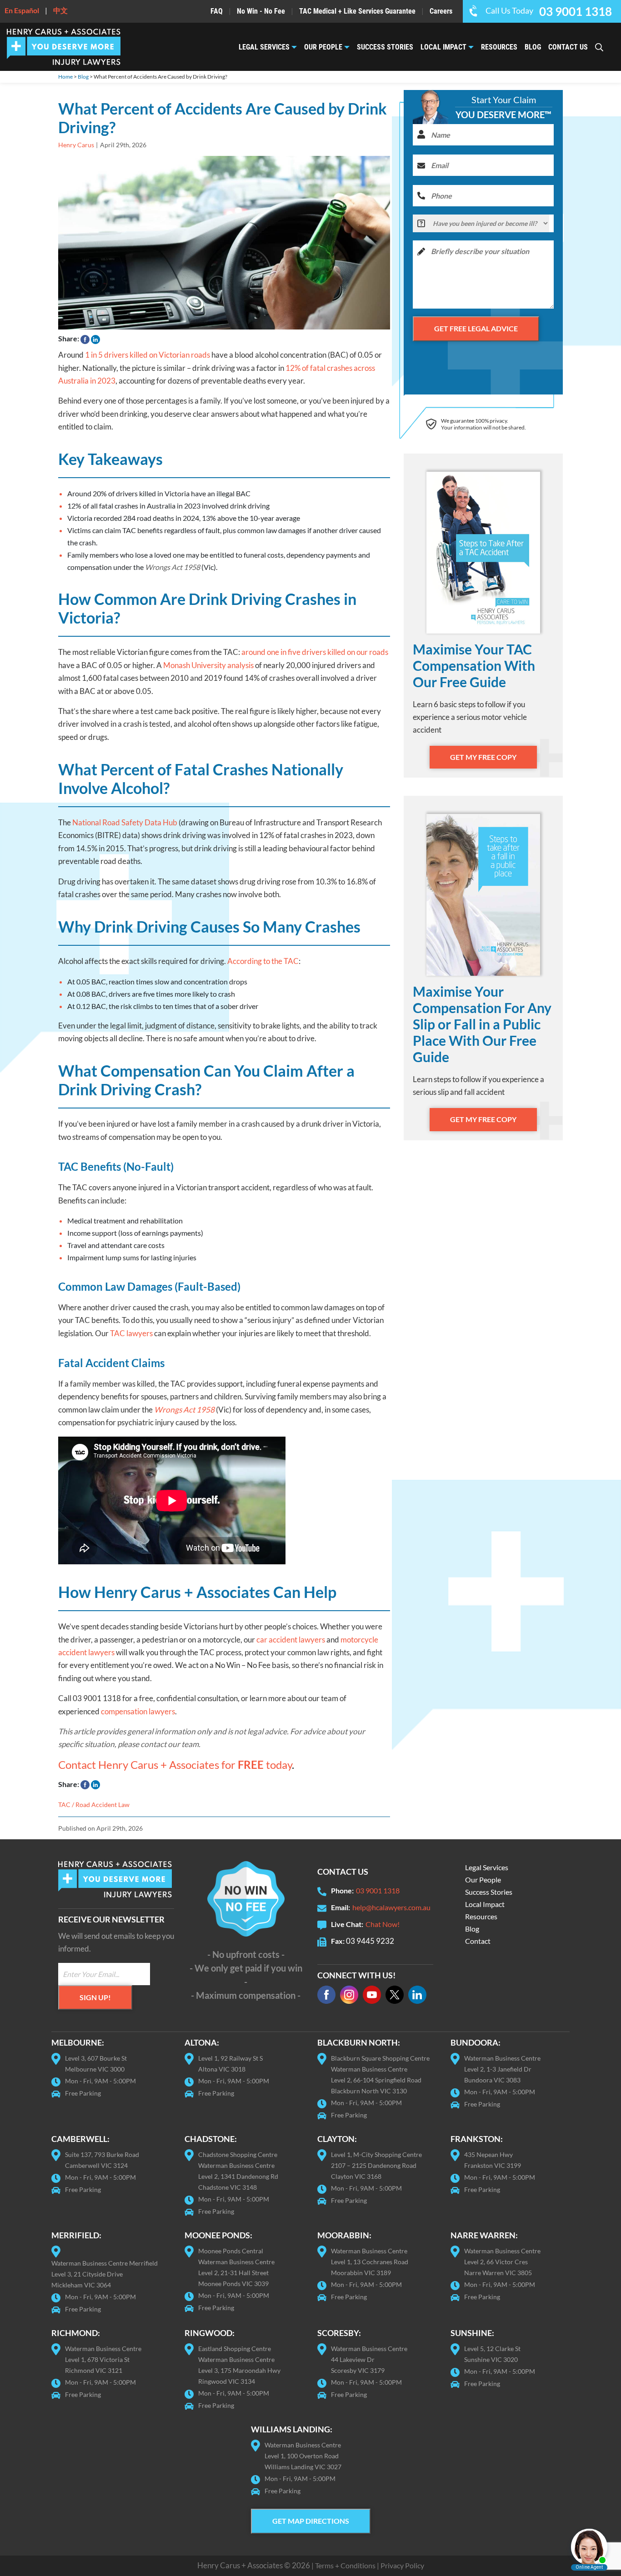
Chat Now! (383, 1924)
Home (65, 77)
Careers (441, 11)
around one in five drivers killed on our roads (315, 652)
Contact (478, 1941)
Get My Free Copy (483, 757)
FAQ (217, 11)
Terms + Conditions (345, 2565)
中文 (60, 10)
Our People (323, 47)
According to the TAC (263, 961)
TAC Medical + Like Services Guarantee (357, 11)
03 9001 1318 (378, 1890)
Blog (533, 47)
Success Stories (385, 47)
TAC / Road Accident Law (94, 1805)
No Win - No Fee (261, 11)
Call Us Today (549, 10)
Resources (499, 47)
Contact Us (568, 47)
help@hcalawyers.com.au (391, 1907)
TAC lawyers (131, 1333)
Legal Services (264, 47)
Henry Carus (76, 145)
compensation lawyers (138, 1711)
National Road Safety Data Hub (125, 822)
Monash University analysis (209, 665)
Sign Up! (95, 1997)
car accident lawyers (291, 1640)
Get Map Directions (311, 2521)
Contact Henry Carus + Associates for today (175, 1765)
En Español (22, 10)
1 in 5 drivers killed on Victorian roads (148, 355)
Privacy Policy (402, 2565)
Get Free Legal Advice (476, 328)
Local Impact (443, 47)
